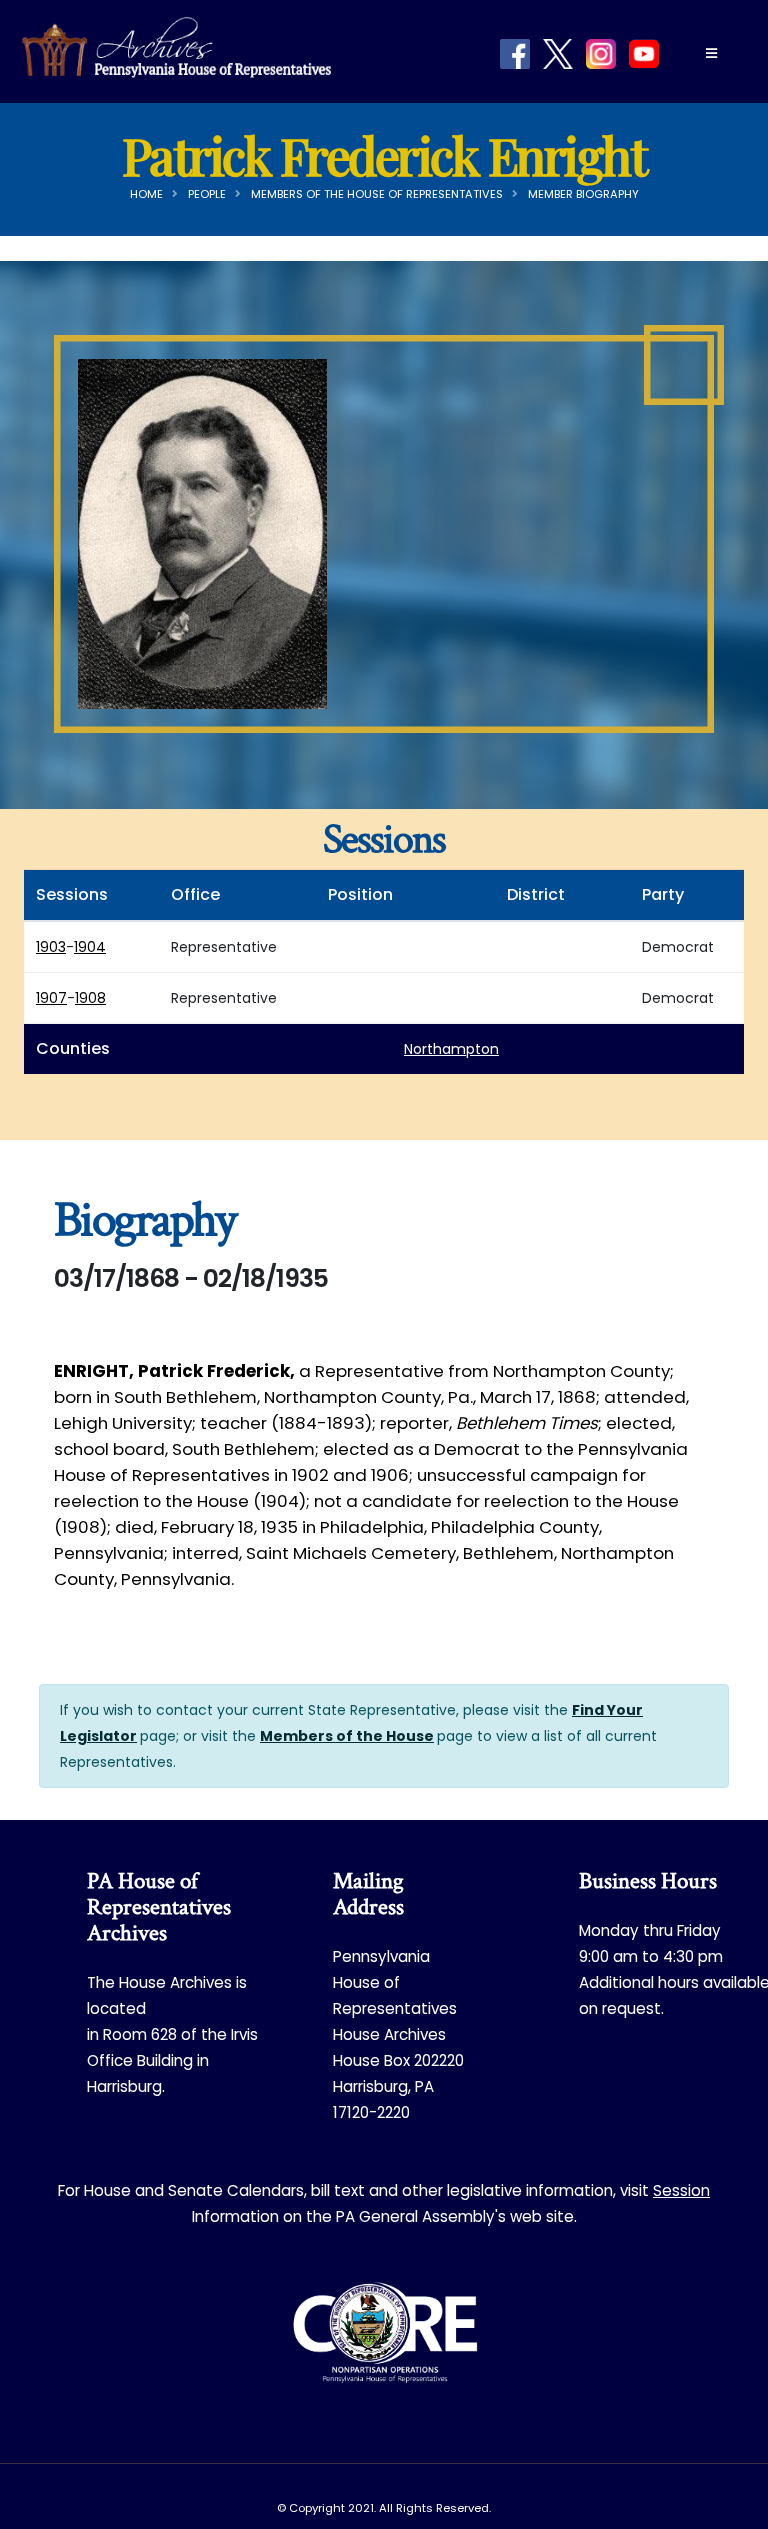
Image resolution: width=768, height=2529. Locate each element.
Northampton (451, 1049)
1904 (90, 947)
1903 (51, 947)
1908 (90, 998)
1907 (51, 998)
